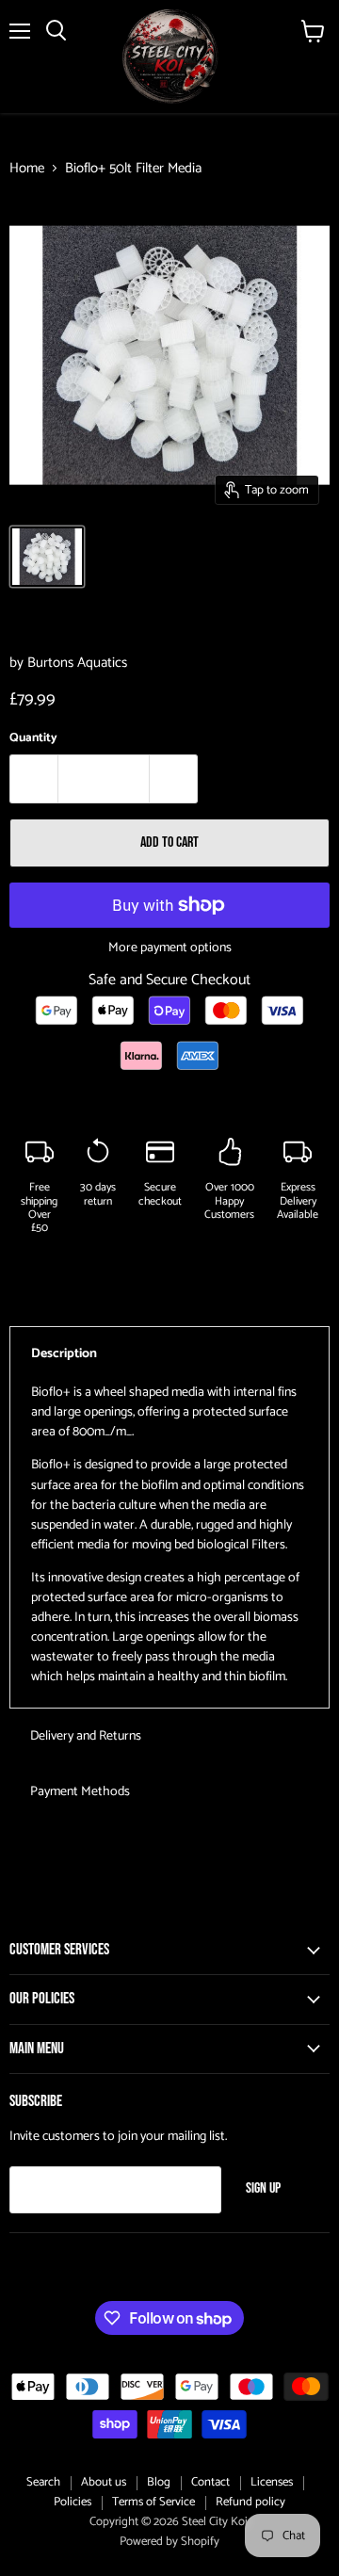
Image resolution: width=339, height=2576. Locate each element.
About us (104, 2482)
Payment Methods (80, 1792)
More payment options (170, 948)
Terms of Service (153, 2502)
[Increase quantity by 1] (174, 779)
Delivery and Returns (86, 1736)
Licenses (272, 2482)
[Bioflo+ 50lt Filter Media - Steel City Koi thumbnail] (47, 557)
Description (64, 1354)
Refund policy (250, 2502)
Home (27, 168)
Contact (210, 2482)
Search (43, 2482)
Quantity (33, 738)
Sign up (263, 2188)
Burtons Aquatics (77, 663)
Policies (73, 2502)
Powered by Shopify (169, 2542)
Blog (159, 2482)
